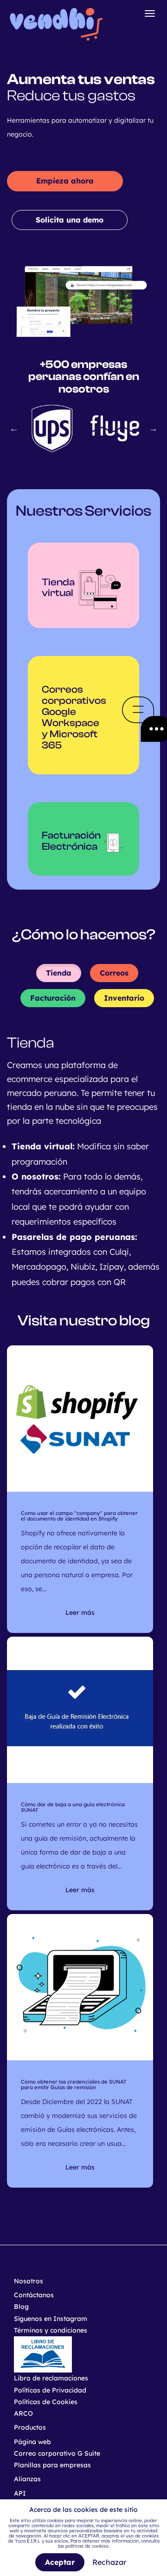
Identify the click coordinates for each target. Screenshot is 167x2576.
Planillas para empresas (52, 2465)
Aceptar (60, 2562)
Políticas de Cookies (46, 2402)
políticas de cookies (87, 2546)
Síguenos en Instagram (51, 2319)
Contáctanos (34, 2295)
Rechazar (109, 2562)
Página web (32, 2442)
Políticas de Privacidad (50, 2390)
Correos (114, 973)
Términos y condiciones (51, 2330)
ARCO (23, 2413)
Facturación (53, 998)
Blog (21, 2307)
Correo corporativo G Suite (57, 2453)
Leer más (80, 1612)
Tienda (59, 973)
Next (153, 428)
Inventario (124, 998)
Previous (14, 428)
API (20, 2493)
